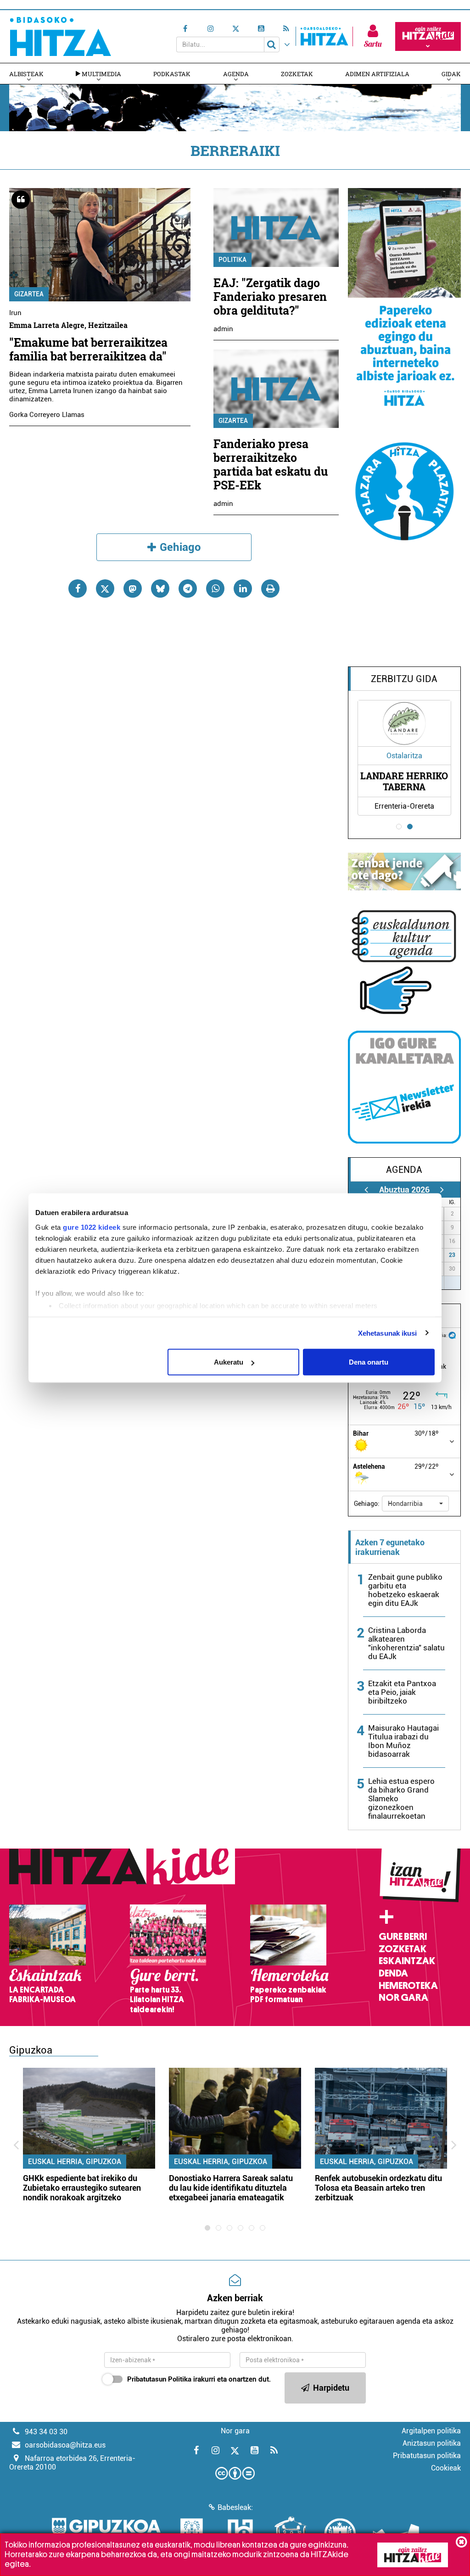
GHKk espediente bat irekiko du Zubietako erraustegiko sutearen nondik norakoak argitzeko (82, 2188)
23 (452, 1255)
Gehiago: (367, 1504)
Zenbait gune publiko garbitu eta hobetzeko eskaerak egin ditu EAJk (405, 1590)
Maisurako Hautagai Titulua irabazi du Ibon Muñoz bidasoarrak (403, 1741)
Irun (15, 313)
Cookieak (446, 2468)
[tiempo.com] (452, 1335)
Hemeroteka (408, 1986)
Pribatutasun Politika (159, 2379)
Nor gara (403, 1998)
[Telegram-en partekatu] (188, 588)
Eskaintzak (407, 1961)
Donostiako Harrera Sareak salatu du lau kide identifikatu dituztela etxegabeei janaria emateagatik (231, 2188)
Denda (393, 1973)
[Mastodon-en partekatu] (133, 588)
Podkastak (172, 74)
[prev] (366, 1190)
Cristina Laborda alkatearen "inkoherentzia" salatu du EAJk (406, 1643)
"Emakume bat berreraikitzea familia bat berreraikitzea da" (88, 349)
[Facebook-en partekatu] (78, 588)
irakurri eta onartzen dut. (199, 2379)
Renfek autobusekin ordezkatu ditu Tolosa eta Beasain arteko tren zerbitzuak (378, 2188)
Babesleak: (235, 2507)
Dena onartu (369, 1362)
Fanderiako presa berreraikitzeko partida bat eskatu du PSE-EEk (271, 464)
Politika (232, 260)
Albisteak (26, 74)
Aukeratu (229, 1362)
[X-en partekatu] (105, 588)
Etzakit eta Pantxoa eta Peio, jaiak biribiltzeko (402, 1692)
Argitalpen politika (431, 2431)
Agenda (236, 74)
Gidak (451, 74)
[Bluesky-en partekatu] (160, 588)
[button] (415, 1504)
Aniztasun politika (432, 2443)
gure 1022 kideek (92, 1227)
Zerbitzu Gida (404, 679)
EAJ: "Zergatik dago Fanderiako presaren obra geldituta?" (270, 297)
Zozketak (297, 74)
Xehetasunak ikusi (388, 1333)
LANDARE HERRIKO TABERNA (404, 781)
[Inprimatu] (270, 588)
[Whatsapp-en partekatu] (215, 588)
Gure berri (403, 1937)
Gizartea (29, 294)
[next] (442, 1190)
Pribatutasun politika (427, 2456)
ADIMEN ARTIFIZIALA (377, 74)
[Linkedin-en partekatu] (243, 588)
